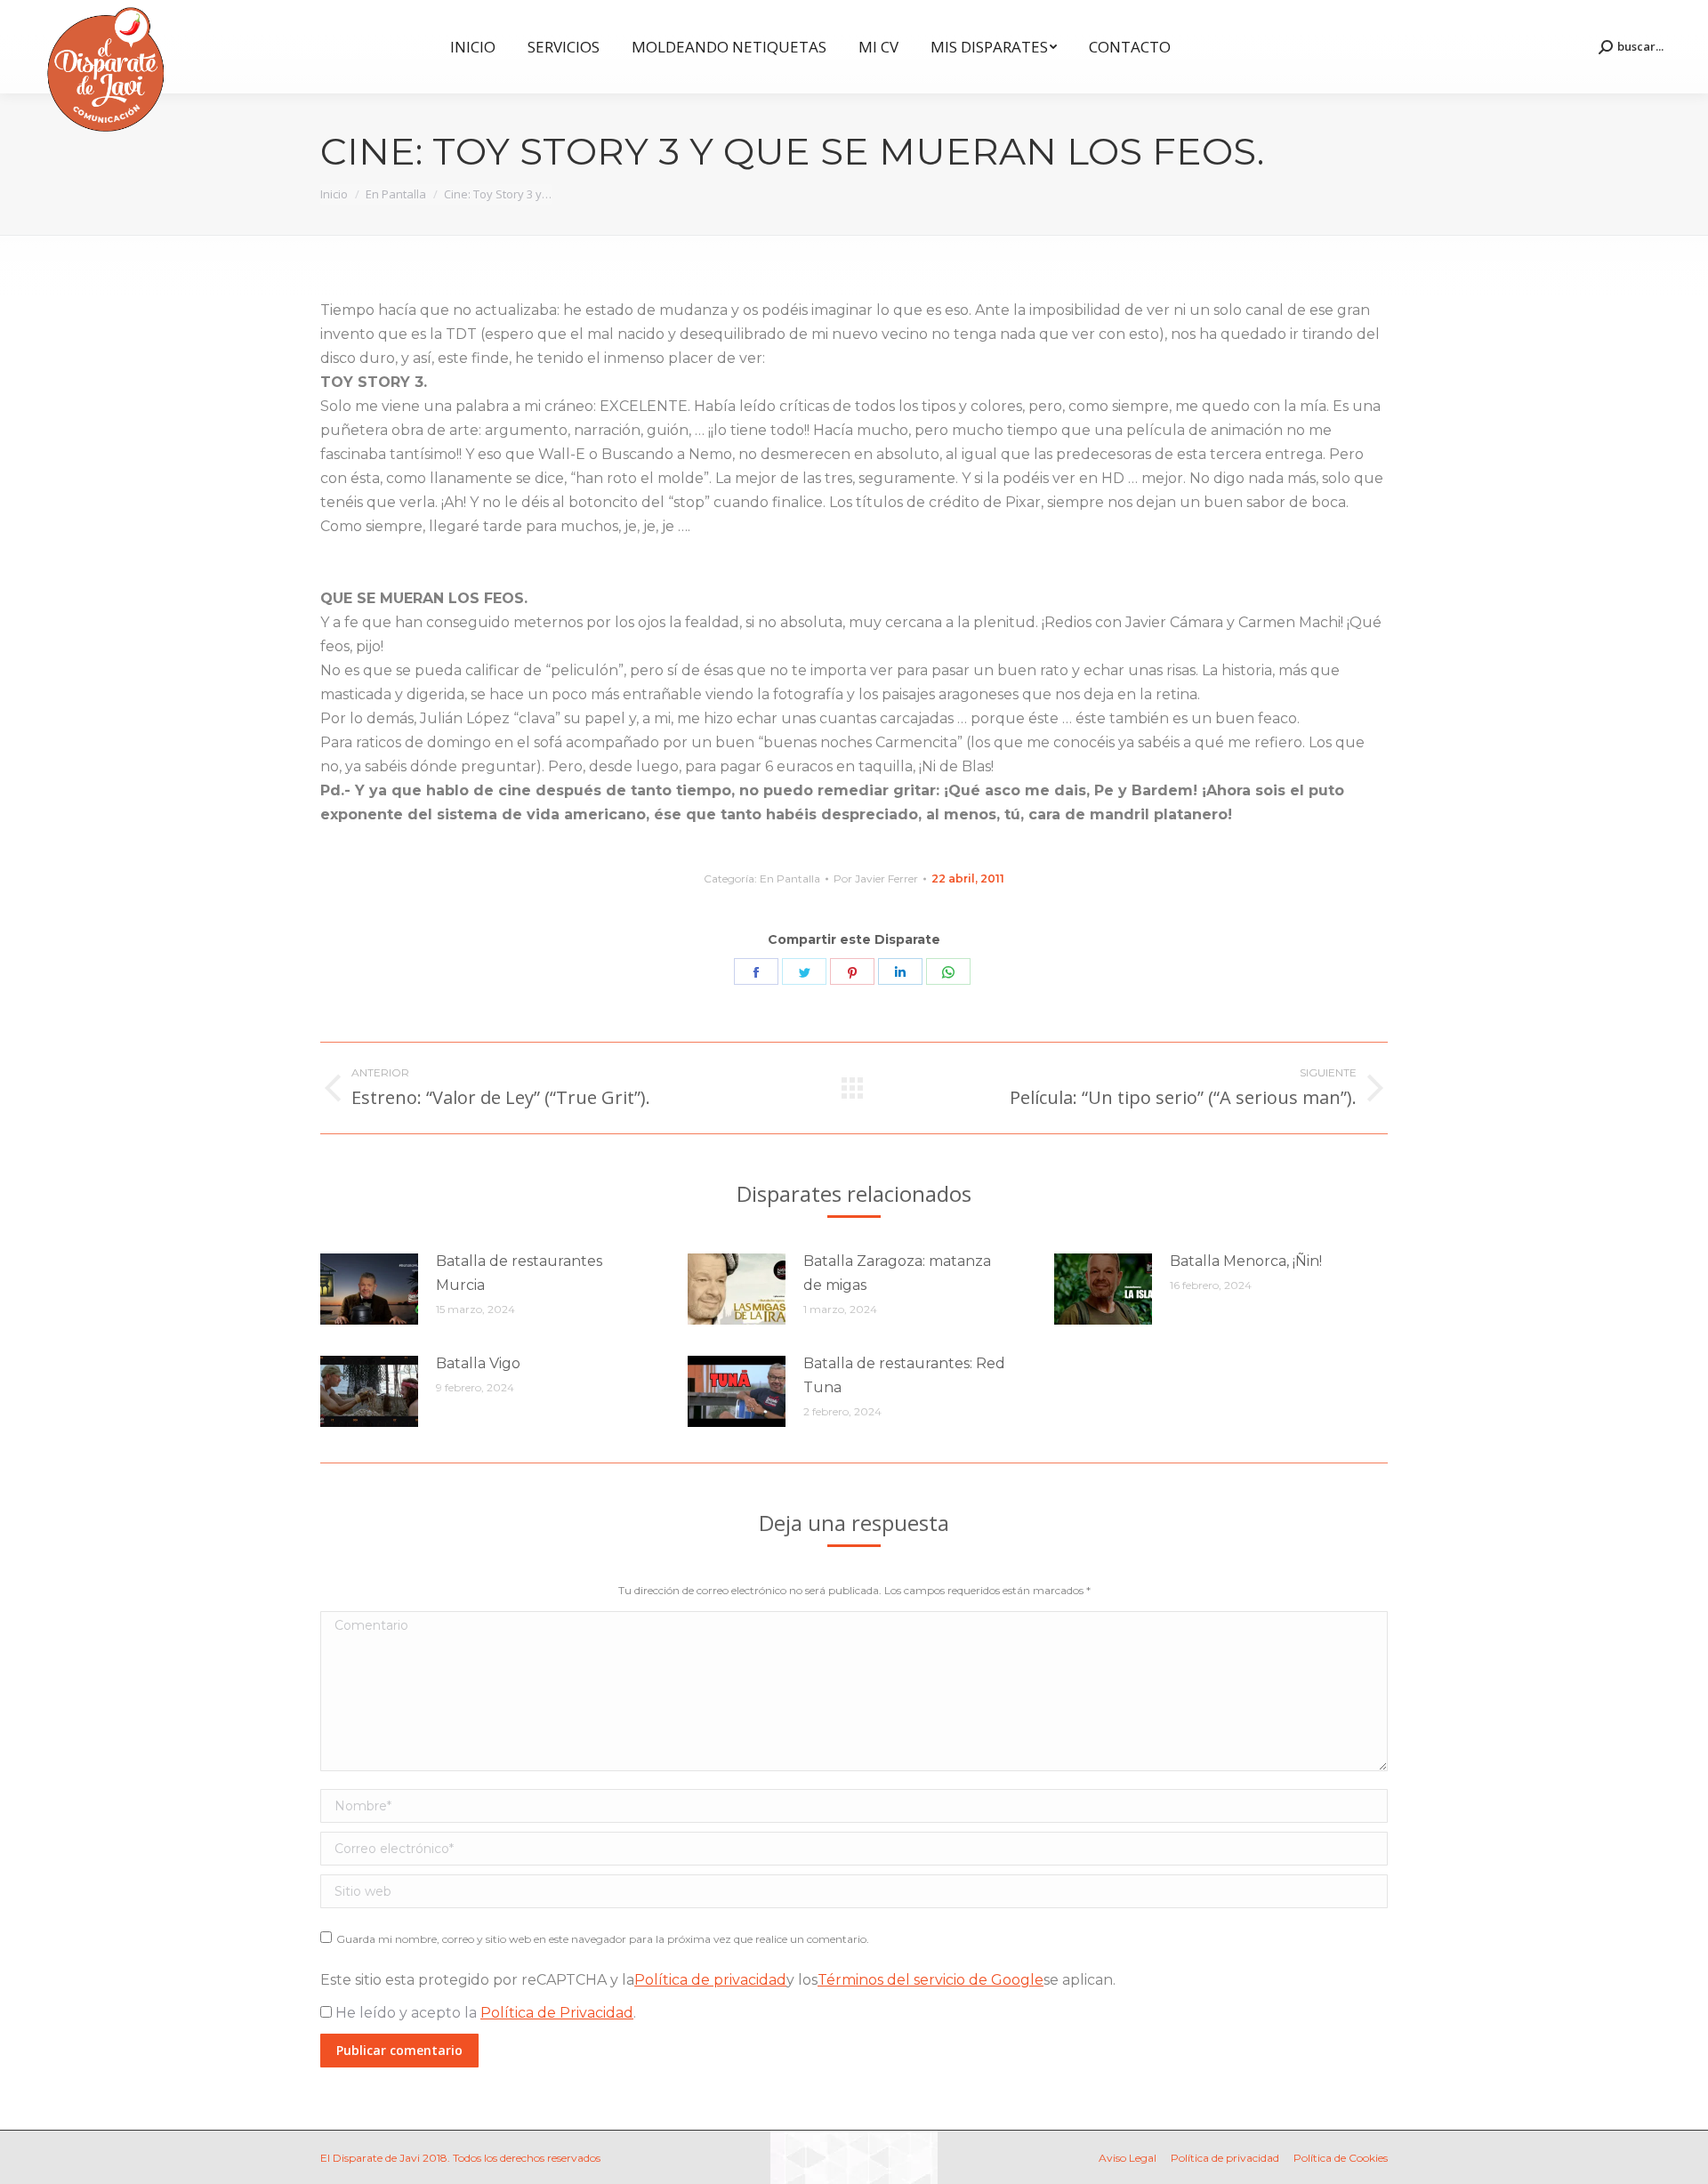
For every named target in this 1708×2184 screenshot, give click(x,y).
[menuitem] (473, 47)
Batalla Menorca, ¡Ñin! (1246, 1261)
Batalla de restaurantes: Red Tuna (904, 1375)
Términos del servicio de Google (931, 1980)
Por (876, 878)
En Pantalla (790, 878)
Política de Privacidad (557, 2013)
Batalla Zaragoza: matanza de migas (897, 1273)
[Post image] (369, 1289)
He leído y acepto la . (484, 2013)
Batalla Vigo (478, 1363)
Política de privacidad (710, 1980)
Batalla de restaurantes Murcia (519, 1273)
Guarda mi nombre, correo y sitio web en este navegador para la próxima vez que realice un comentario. (603, 1939)
